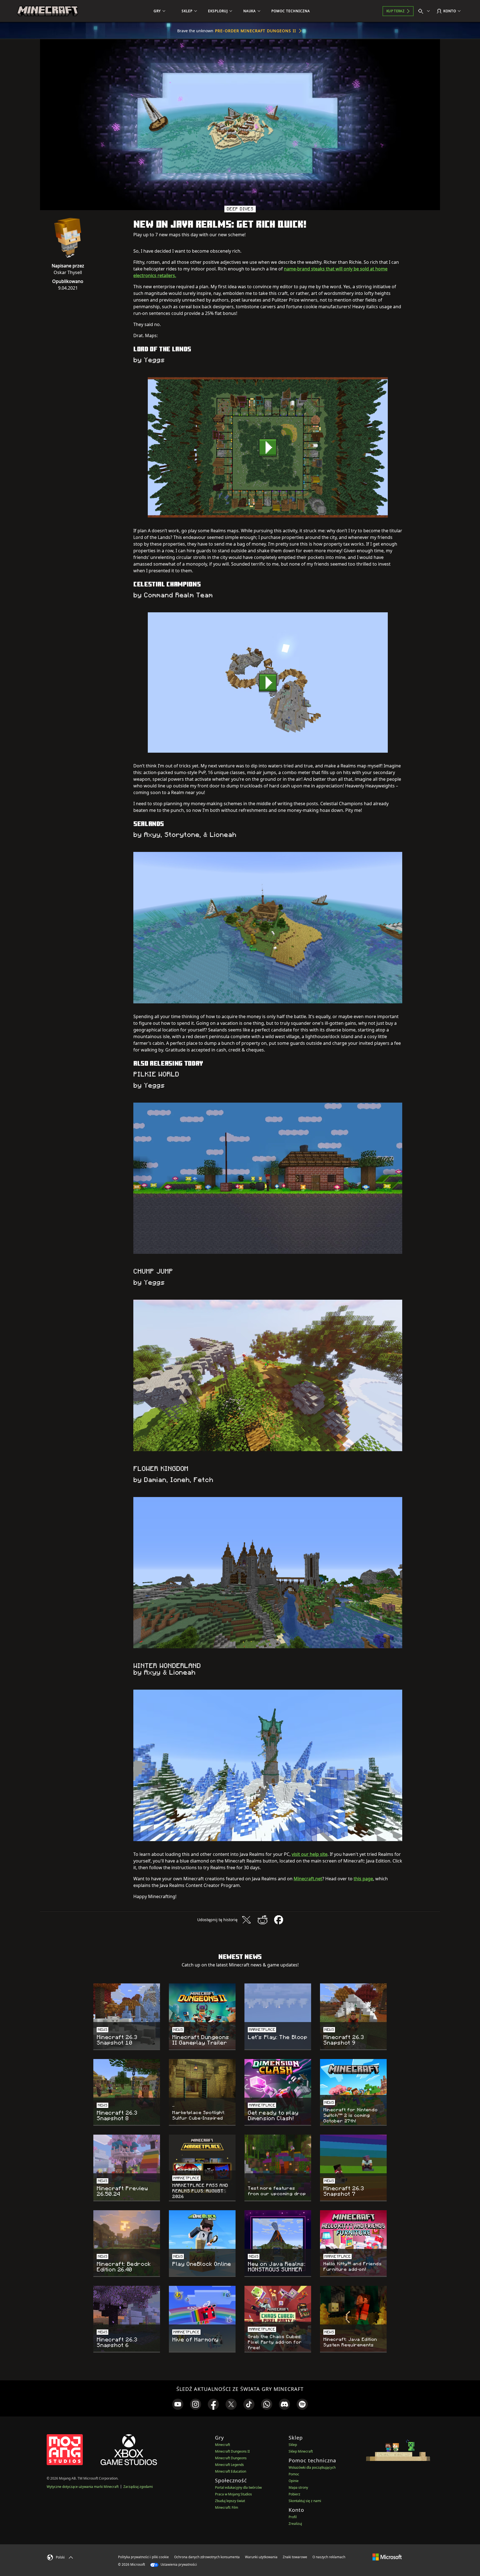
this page (363, 1879)
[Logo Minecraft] (47, 11)
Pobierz (294, 2494)
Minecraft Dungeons (231, 2458)
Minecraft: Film (227, 2507)
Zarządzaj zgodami (138, 2487)
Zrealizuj (295, 2524)
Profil (293, 2517)
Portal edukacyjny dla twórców (238, 2487)
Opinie (294, 2481)
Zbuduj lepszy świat (230, 2501)
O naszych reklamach (329, 2557)
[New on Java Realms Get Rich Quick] (268, 447)
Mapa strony (298, 2487)
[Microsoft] (387, 2557)
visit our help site (310, 1854)
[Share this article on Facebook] (279, 1920)
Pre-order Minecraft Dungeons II (256, 31)
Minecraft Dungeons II (232, 2451)
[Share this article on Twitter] (246, 1920)
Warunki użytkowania (261, 2557)
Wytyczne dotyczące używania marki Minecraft (83, 2487)
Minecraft (222, 2445)
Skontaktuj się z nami (305, 2501)
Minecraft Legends (229, 2465)
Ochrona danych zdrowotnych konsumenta (207, 2557)
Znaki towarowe (295, 2557)
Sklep (293, 2445)
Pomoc (294, 2474)
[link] (178, 2404)
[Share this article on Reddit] (262, 1920)
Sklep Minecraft (301, 2451)
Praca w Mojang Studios (233, 2494)
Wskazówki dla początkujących (312, 2467)
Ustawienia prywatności (178, 2564)
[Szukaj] (425, 11)
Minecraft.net (308, 1879)
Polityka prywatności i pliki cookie (143, 2557)
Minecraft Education (231, 2471)
